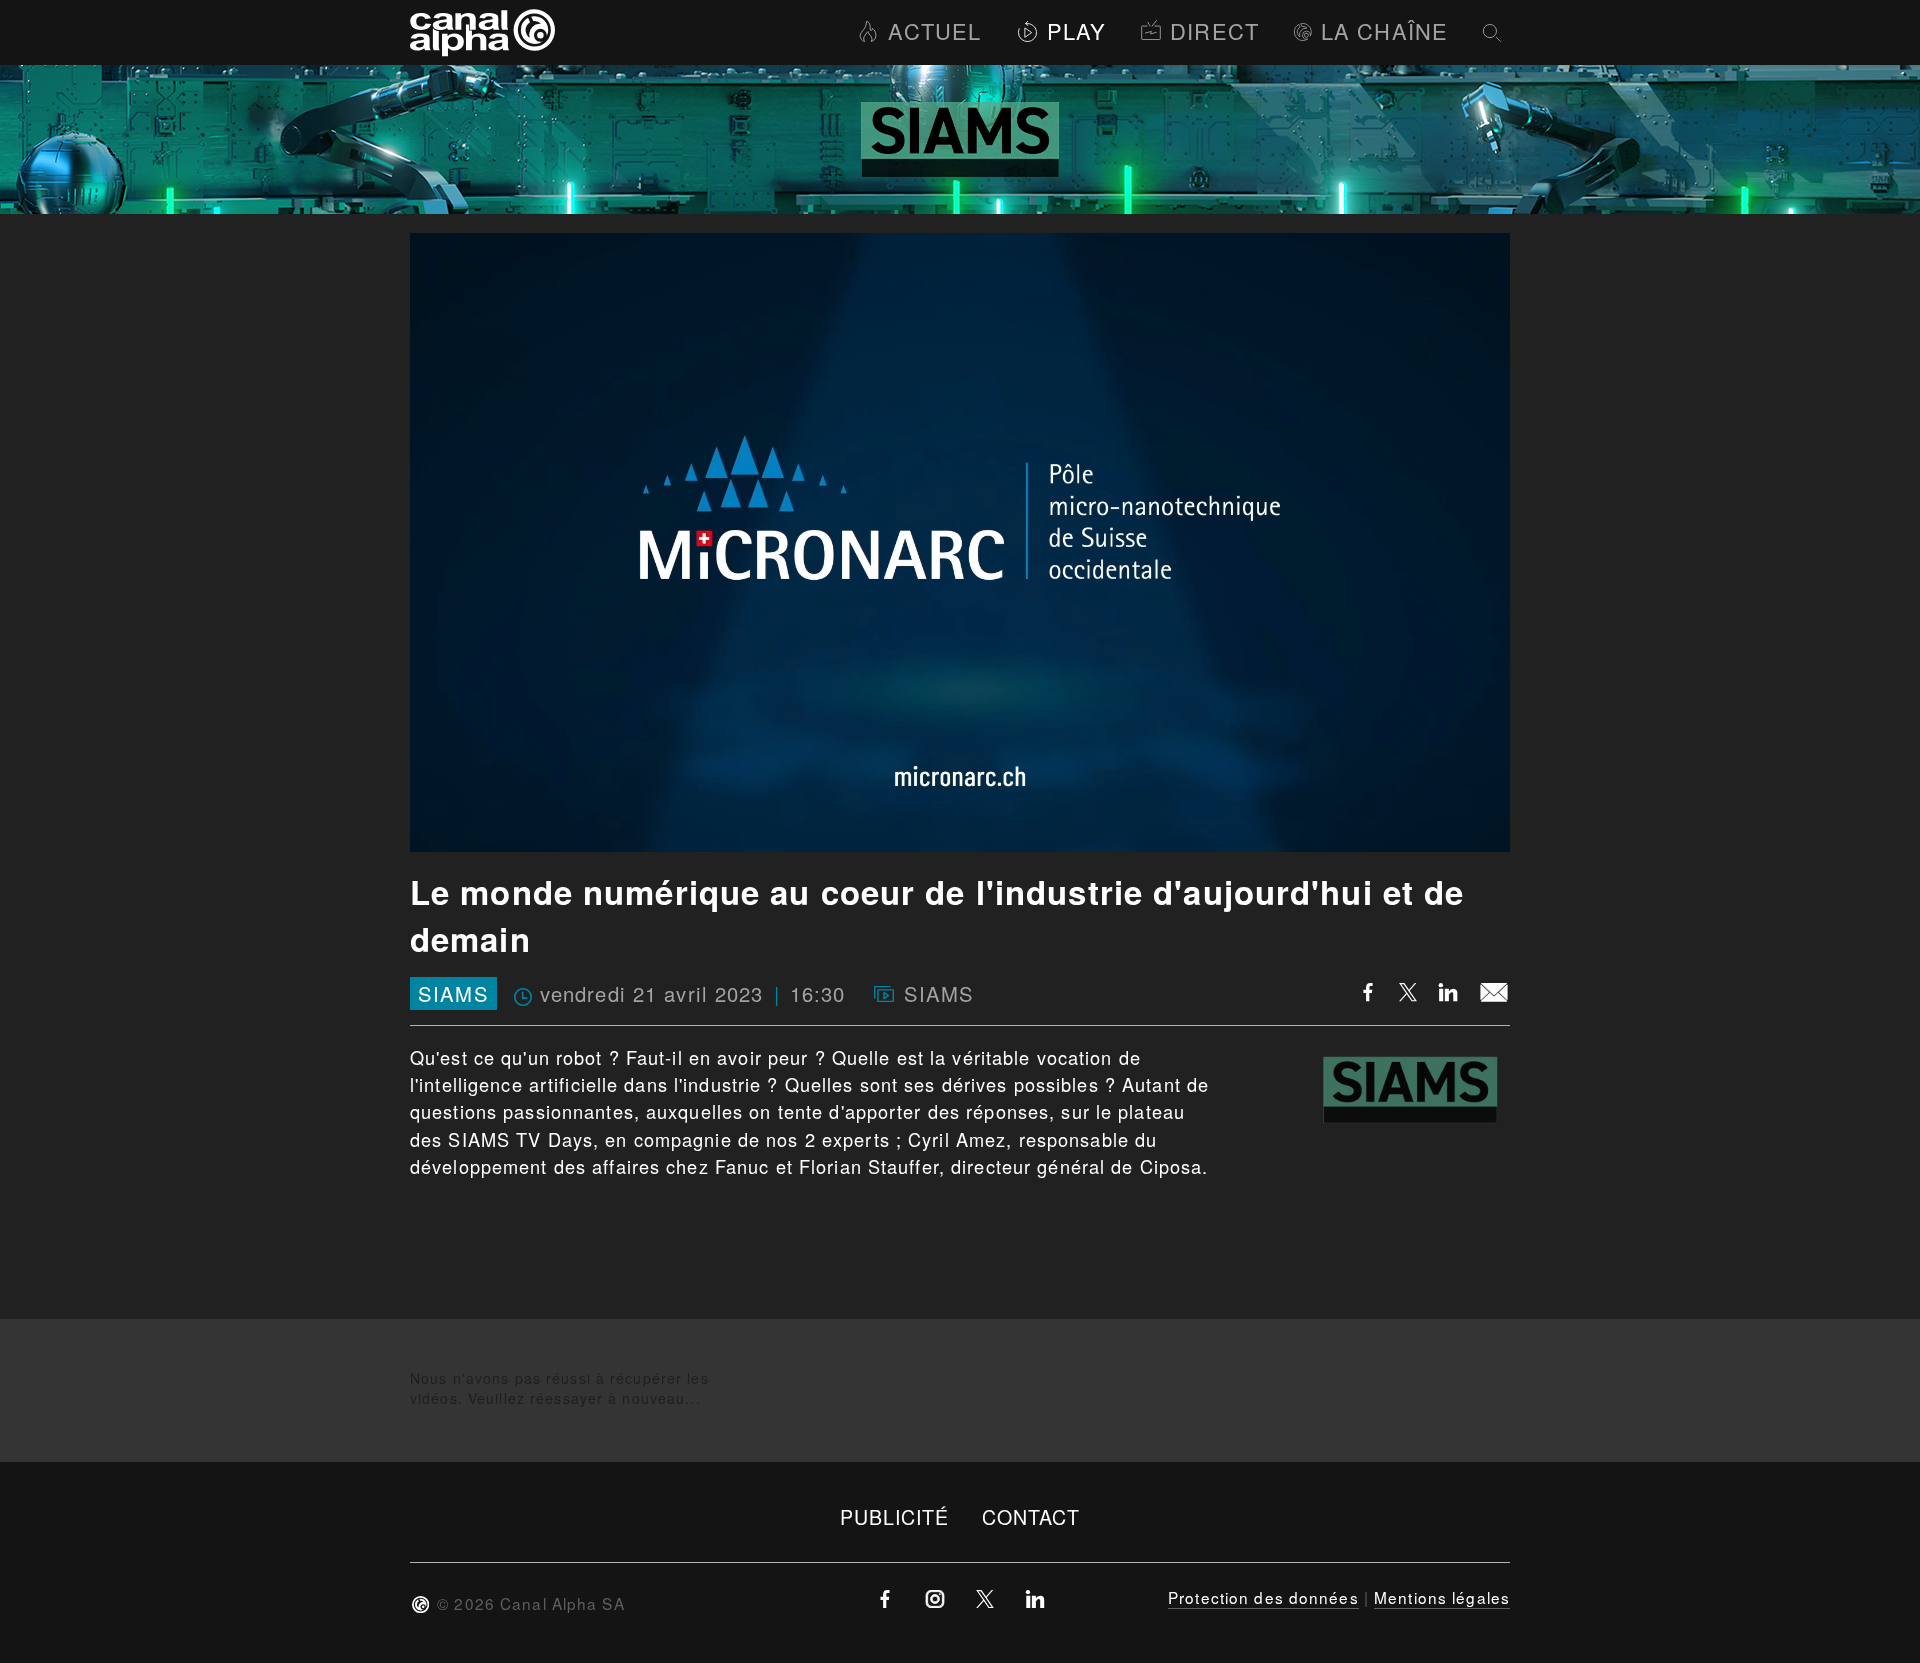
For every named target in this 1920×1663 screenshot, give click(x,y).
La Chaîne (1384, 30)
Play (1076, 30)
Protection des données (1263, 1597)
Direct (1214, 30)
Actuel (934, 30)
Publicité (895, 1516)
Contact (1031, 1516)
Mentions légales (1442, 1597)
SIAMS (453, 993)
